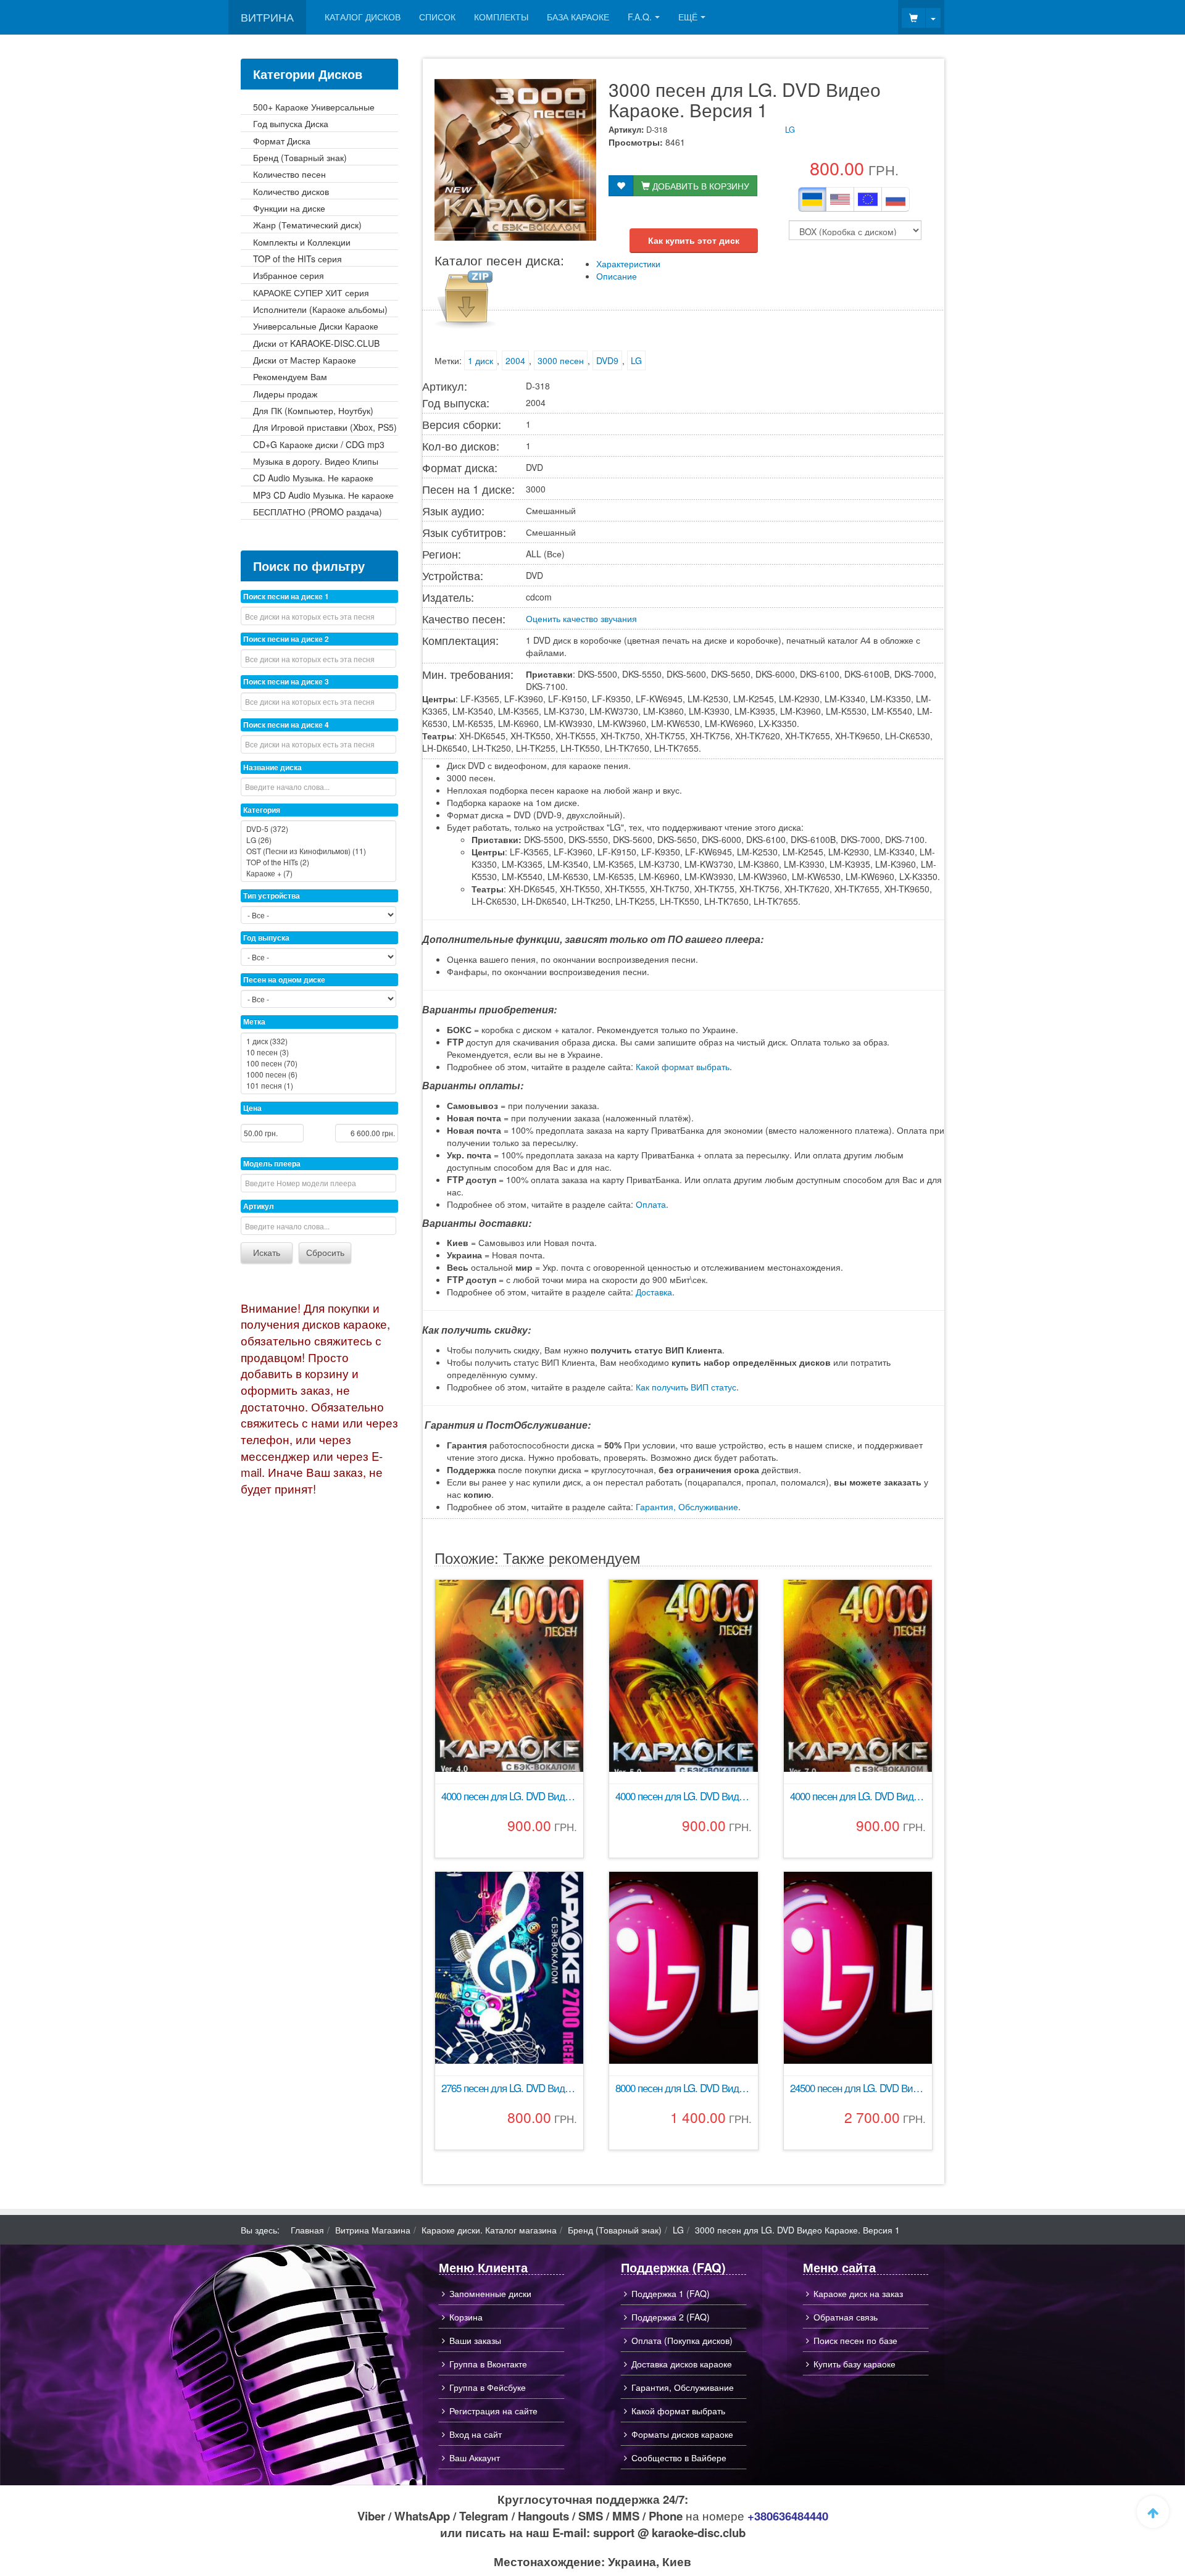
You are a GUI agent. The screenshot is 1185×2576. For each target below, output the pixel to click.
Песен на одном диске (284, 979)
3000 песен (561, 360)
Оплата (651, 1204)
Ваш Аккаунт (475, 2458)
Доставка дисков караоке (682, 2364)
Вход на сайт (476, 2434)
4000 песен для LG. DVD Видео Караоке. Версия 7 (858, 1796)
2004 (515, 360)
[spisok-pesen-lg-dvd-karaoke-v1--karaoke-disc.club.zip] (465, 298)
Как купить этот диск (694, 240)
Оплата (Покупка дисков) (682, 2340)
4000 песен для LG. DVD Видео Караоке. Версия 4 (509, 1796)
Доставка (654, 1292)
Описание (617, 276)
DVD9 (607, 360)
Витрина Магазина (373, 2230)
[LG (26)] (318, 840)
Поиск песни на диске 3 (286, 681)
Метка (254, 1021)
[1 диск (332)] (318, 1041)
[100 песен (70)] (318, 1063)
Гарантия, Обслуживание (687, 1506)
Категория (262, 810)
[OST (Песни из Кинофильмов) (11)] (318, 851)
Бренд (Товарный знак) (615, 2230)
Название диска (272, 767)
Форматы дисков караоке (682, 2434)
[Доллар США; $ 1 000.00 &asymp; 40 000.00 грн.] (840, 199)
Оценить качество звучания (581, 618)
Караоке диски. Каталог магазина (489, 2230)
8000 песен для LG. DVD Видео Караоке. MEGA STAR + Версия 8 (683, 2088)
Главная (307, 2230)
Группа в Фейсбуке (488, 2387)
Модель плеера (272, 1163)
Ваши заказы (475, 2340)
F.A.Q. (640, 17)
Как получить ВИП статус (686, 1387)
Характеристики (628, 264)
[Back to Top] (1153, 2512)
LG (790, 129)
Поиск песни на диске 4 (286, 725)
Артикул (259, 1206)
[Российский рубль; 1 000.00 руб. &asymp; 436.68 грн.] (896, 199)
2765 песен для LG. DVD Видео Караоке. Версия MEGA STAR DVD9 (509, 2088)
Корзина (466, 2317)
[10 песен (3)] (318, 1052)
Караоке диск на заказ (858, 2293)
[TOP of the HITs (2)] (318, 862)
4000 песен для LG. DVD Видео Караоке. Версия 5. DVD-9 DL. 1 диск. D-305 (683, 1796)
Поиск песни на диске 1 (286, 596)
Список (437, 17)
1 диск (480, 360)
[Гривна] (812, 199)
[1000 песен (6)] (318, 1074)
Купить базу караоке (854, 2364)
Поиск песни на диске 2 (286, 639)
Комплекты (501, 17)
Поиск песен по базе (855, 2340)
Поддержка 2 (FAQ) (671, 2317)
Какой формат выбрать (683, 1066)
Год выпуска (266, 937)
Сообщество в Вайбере (679, 2458)
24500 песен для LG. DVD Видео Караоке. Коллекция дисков (858, 2088)
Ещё (688, 17)
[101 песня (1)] (318, 1086)
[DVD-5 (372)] (318, 829)
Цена (252, 1108)
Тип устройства (272, 895)
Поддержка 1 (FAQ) (671, 2293)
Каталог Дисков (363, 17)
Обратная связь (846, 2317)
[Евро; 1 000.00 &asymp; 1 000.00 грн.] (868, 199)
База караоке (578, 17)
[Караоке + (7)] (318, 873)
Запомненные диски (490, 2293)
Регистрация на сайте (493, 2411)
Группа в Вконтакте (488, 2364)
